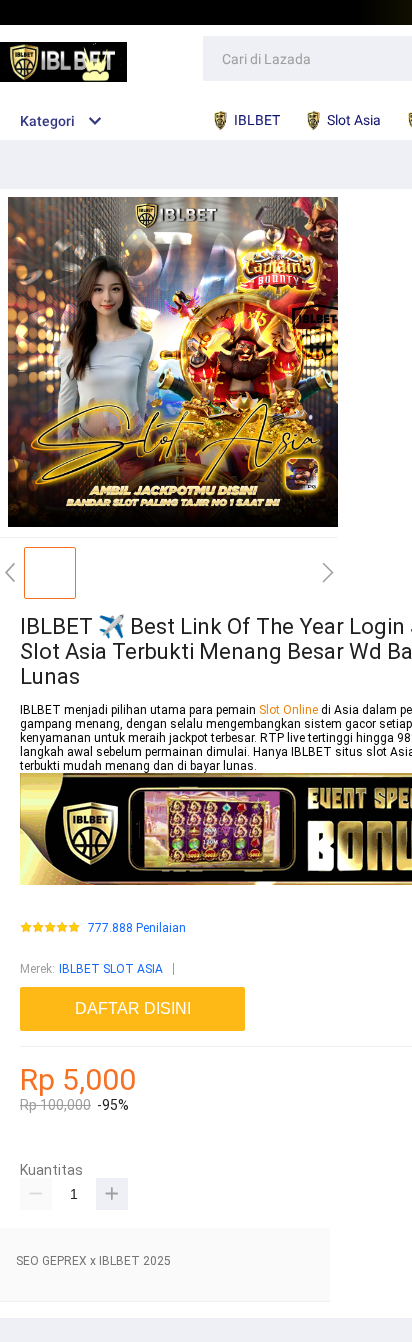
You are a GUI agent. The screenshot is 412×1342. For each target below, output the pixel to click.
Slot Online (290, 710)
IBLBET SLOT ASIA (111, 969)
